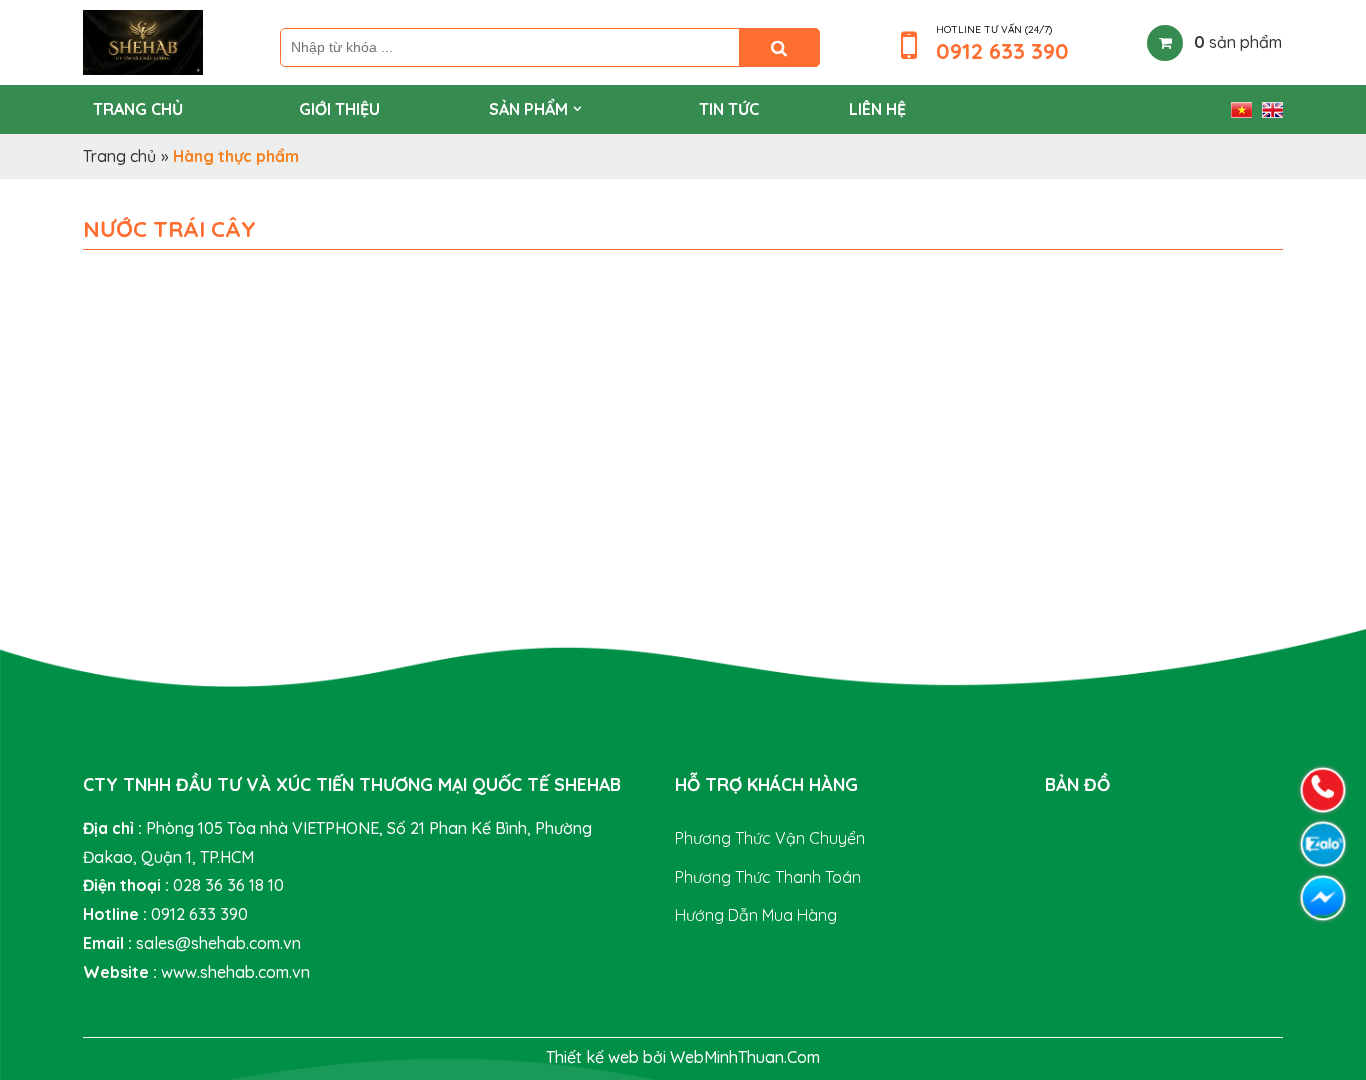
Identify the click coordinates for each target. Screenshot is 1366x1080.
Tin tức (729, 109)
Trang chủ (138, 109)
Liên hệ (877, 109)
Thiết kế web (594, 1057)
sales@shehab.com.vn (218, 943)
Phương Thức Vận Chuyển (770, 838)
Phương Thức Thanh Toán (768, 877)
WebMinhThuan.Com (745, 1057)
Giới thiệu (339, 109)
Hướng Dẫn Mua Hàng (756, 915)
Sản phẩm (528, 109)
